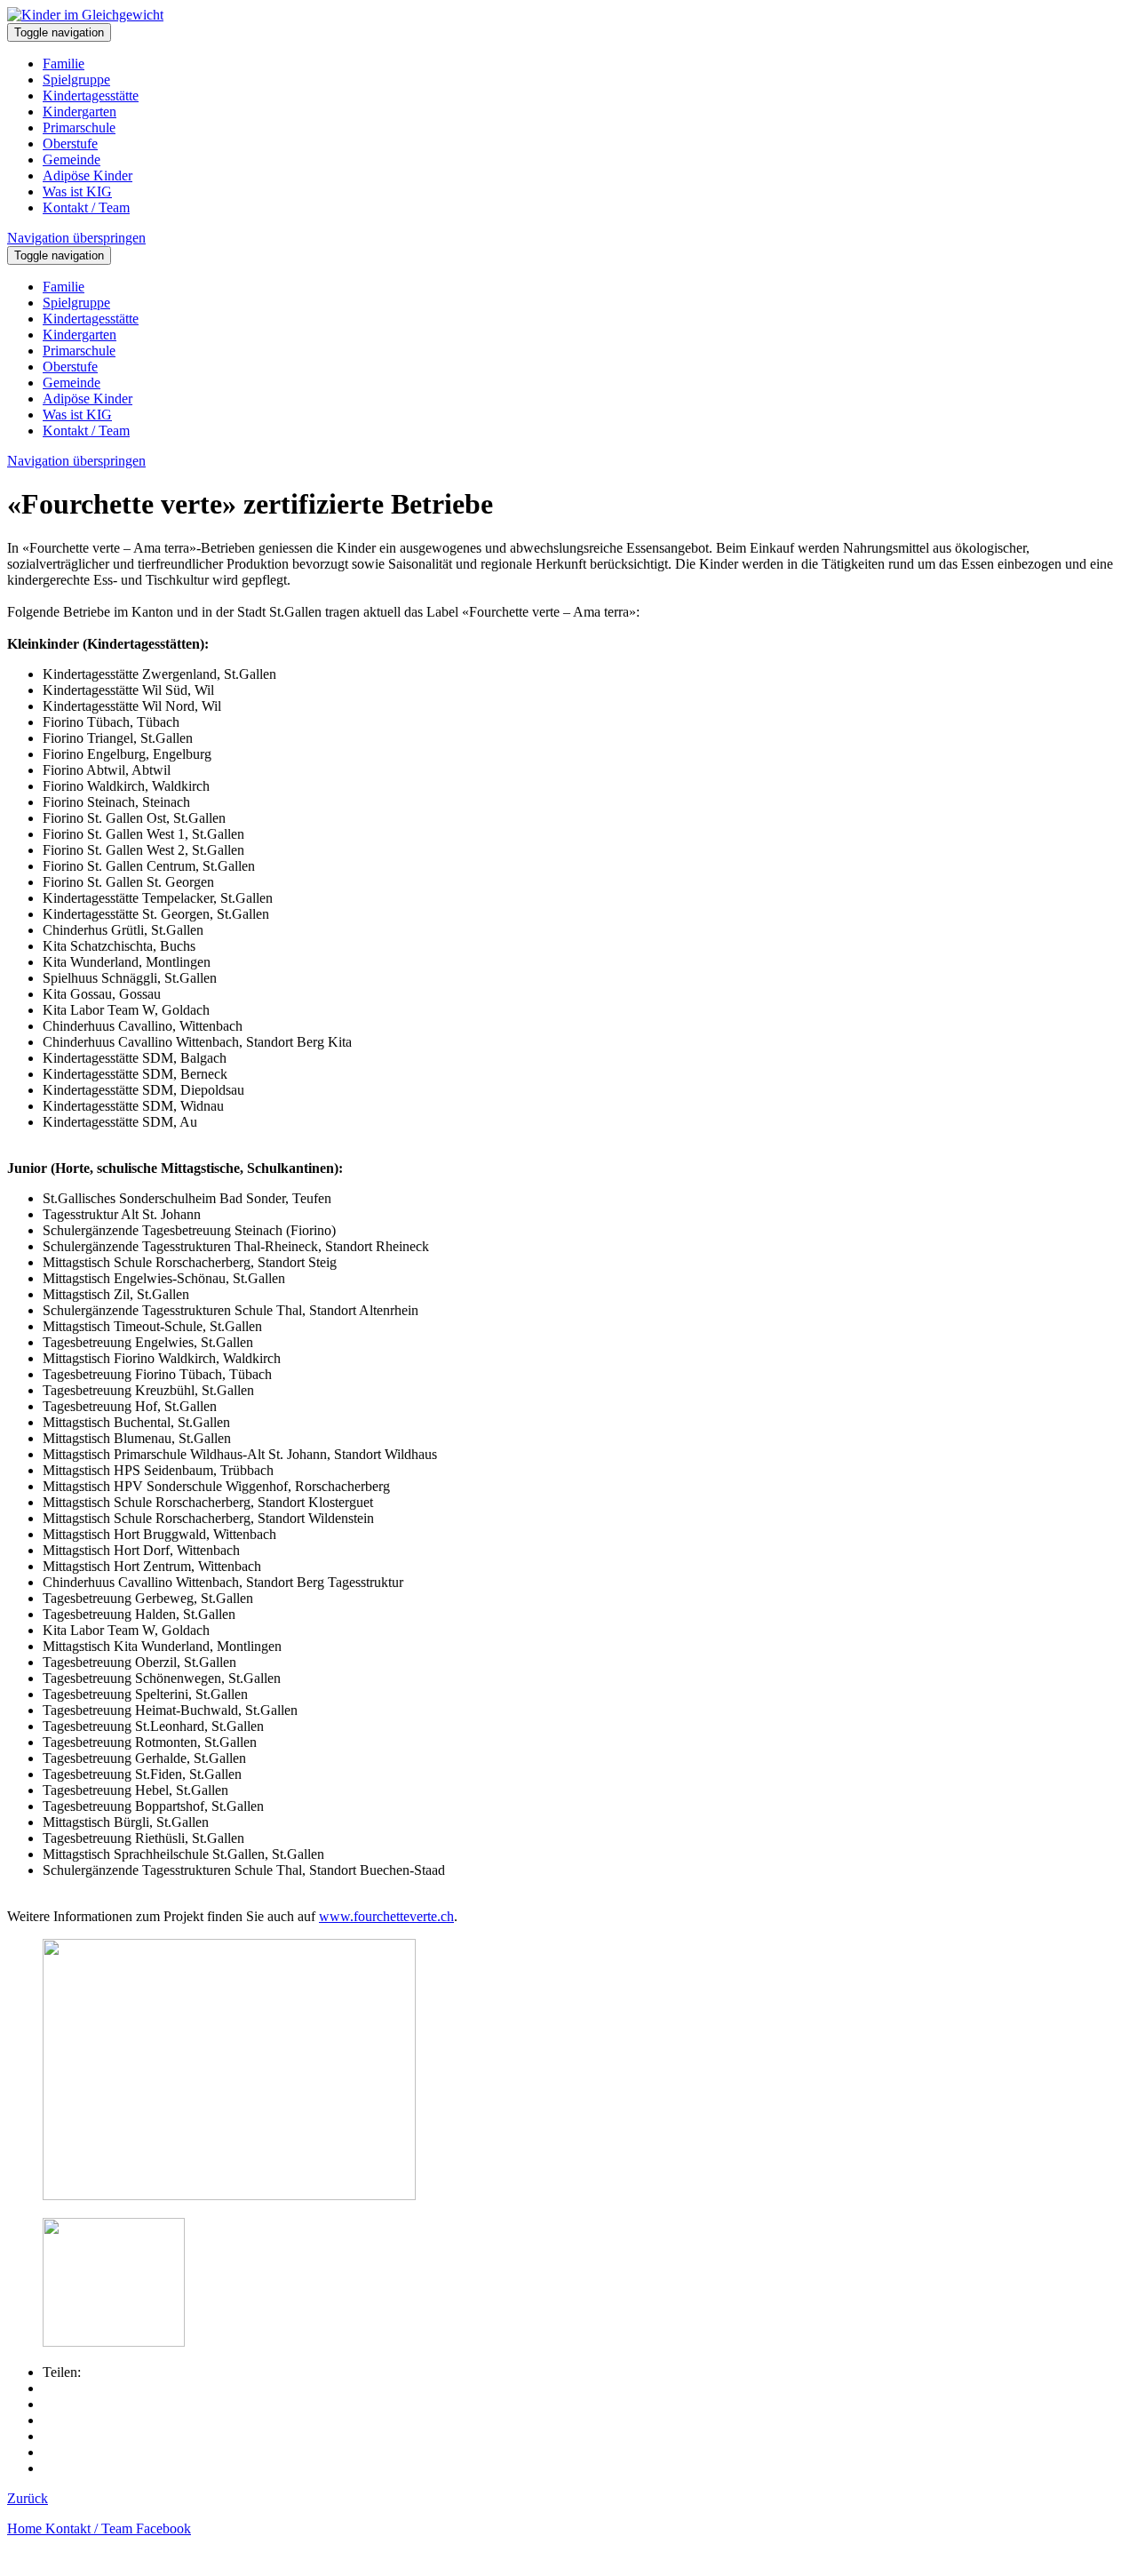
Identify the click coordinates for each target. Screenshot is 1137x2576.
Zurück (28, 2498)
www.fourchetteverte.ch (386, 1916)
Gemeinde (72, 160)
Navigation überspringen (76, 238)
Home (26, 2528)
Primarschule (79, 128)
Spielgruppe (76, 80)
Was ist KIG (77, 191)
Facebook (163, 2528)
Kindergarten (80, 112)
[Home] (85, 15)
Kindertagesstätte (91, 96)
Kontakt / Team (86, 207)
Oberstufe (70, 144)
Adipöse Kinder (87, 175)
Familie (64, 64)
